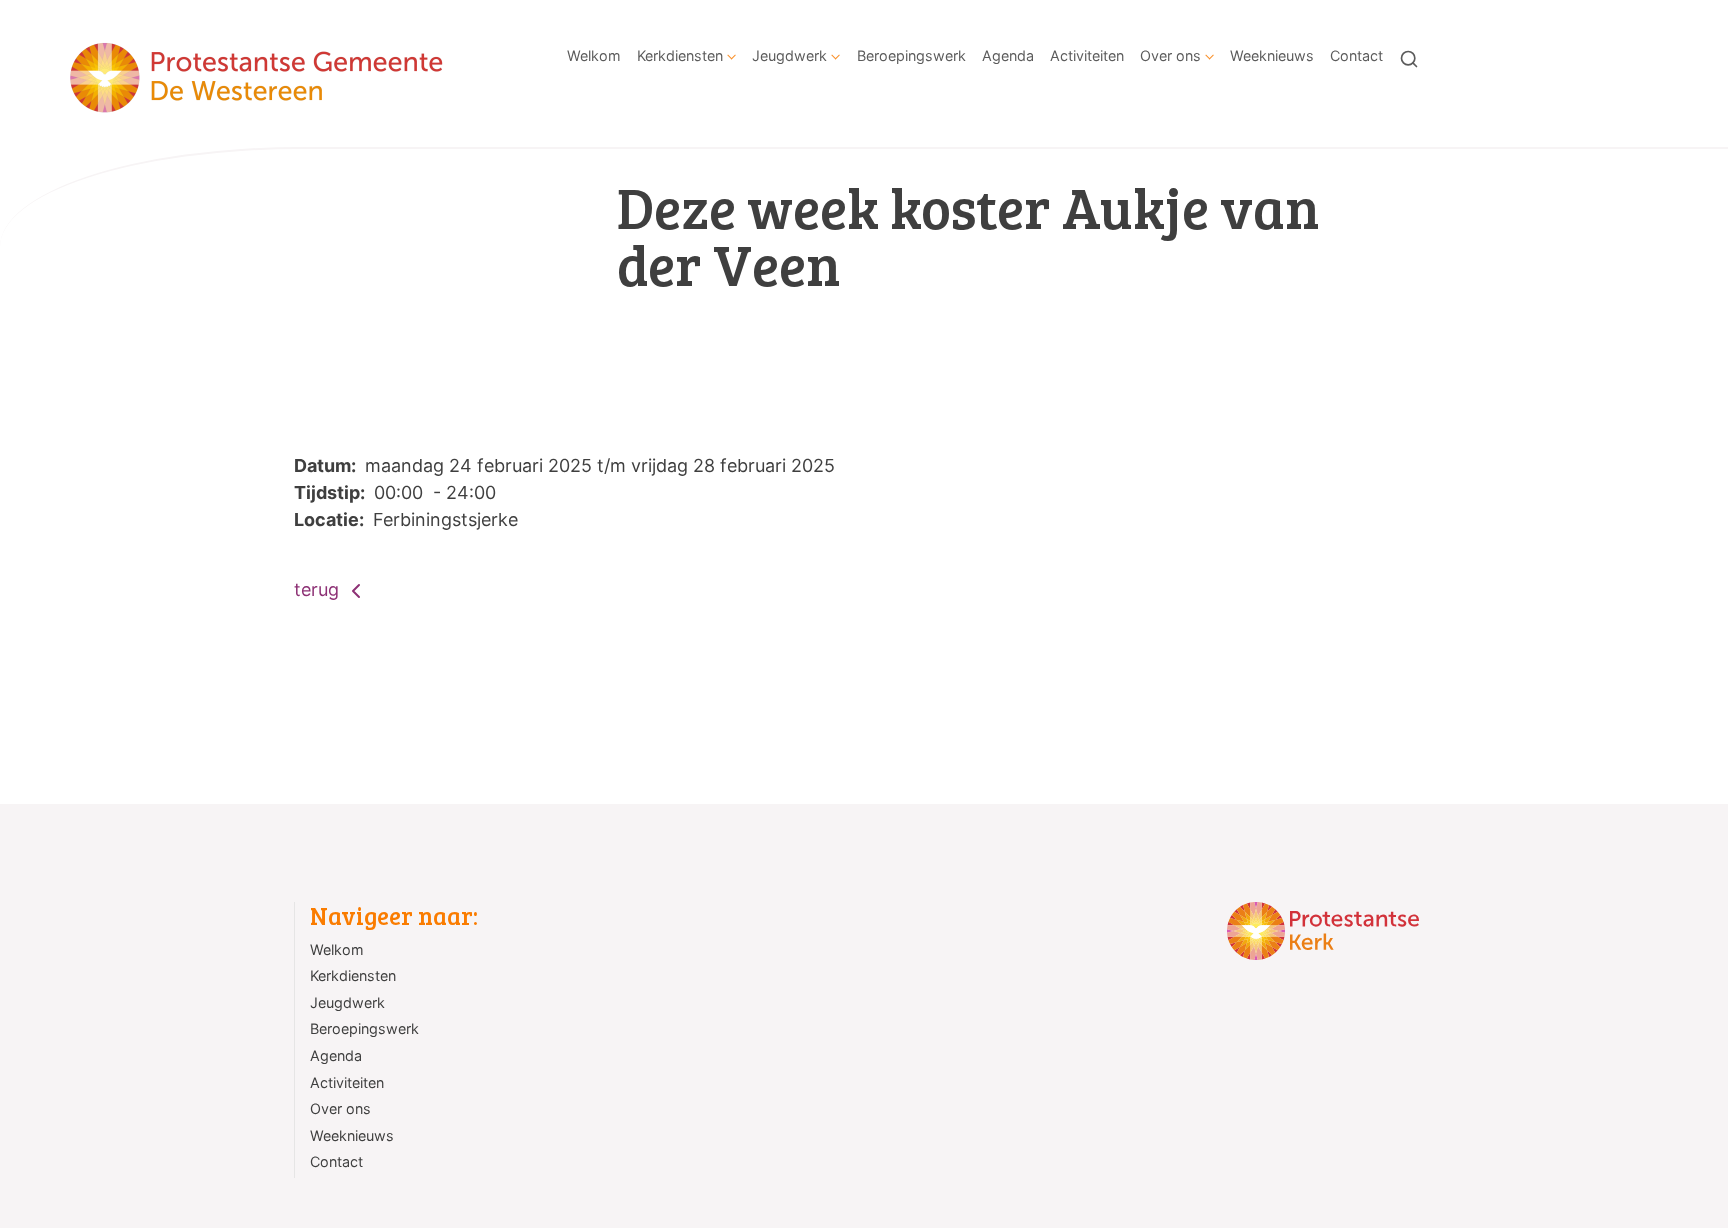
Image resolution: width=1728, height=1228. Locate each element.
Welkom (594, 55)
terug (319, 589)
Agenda (1008, 55)
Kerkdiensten (680, 55)
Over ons (1170, 55)
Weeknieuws (1272, 55)
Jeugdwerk (789, 55)
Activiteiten (1087, 55)
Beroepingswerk (911, 55)
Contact (1356, 55)
